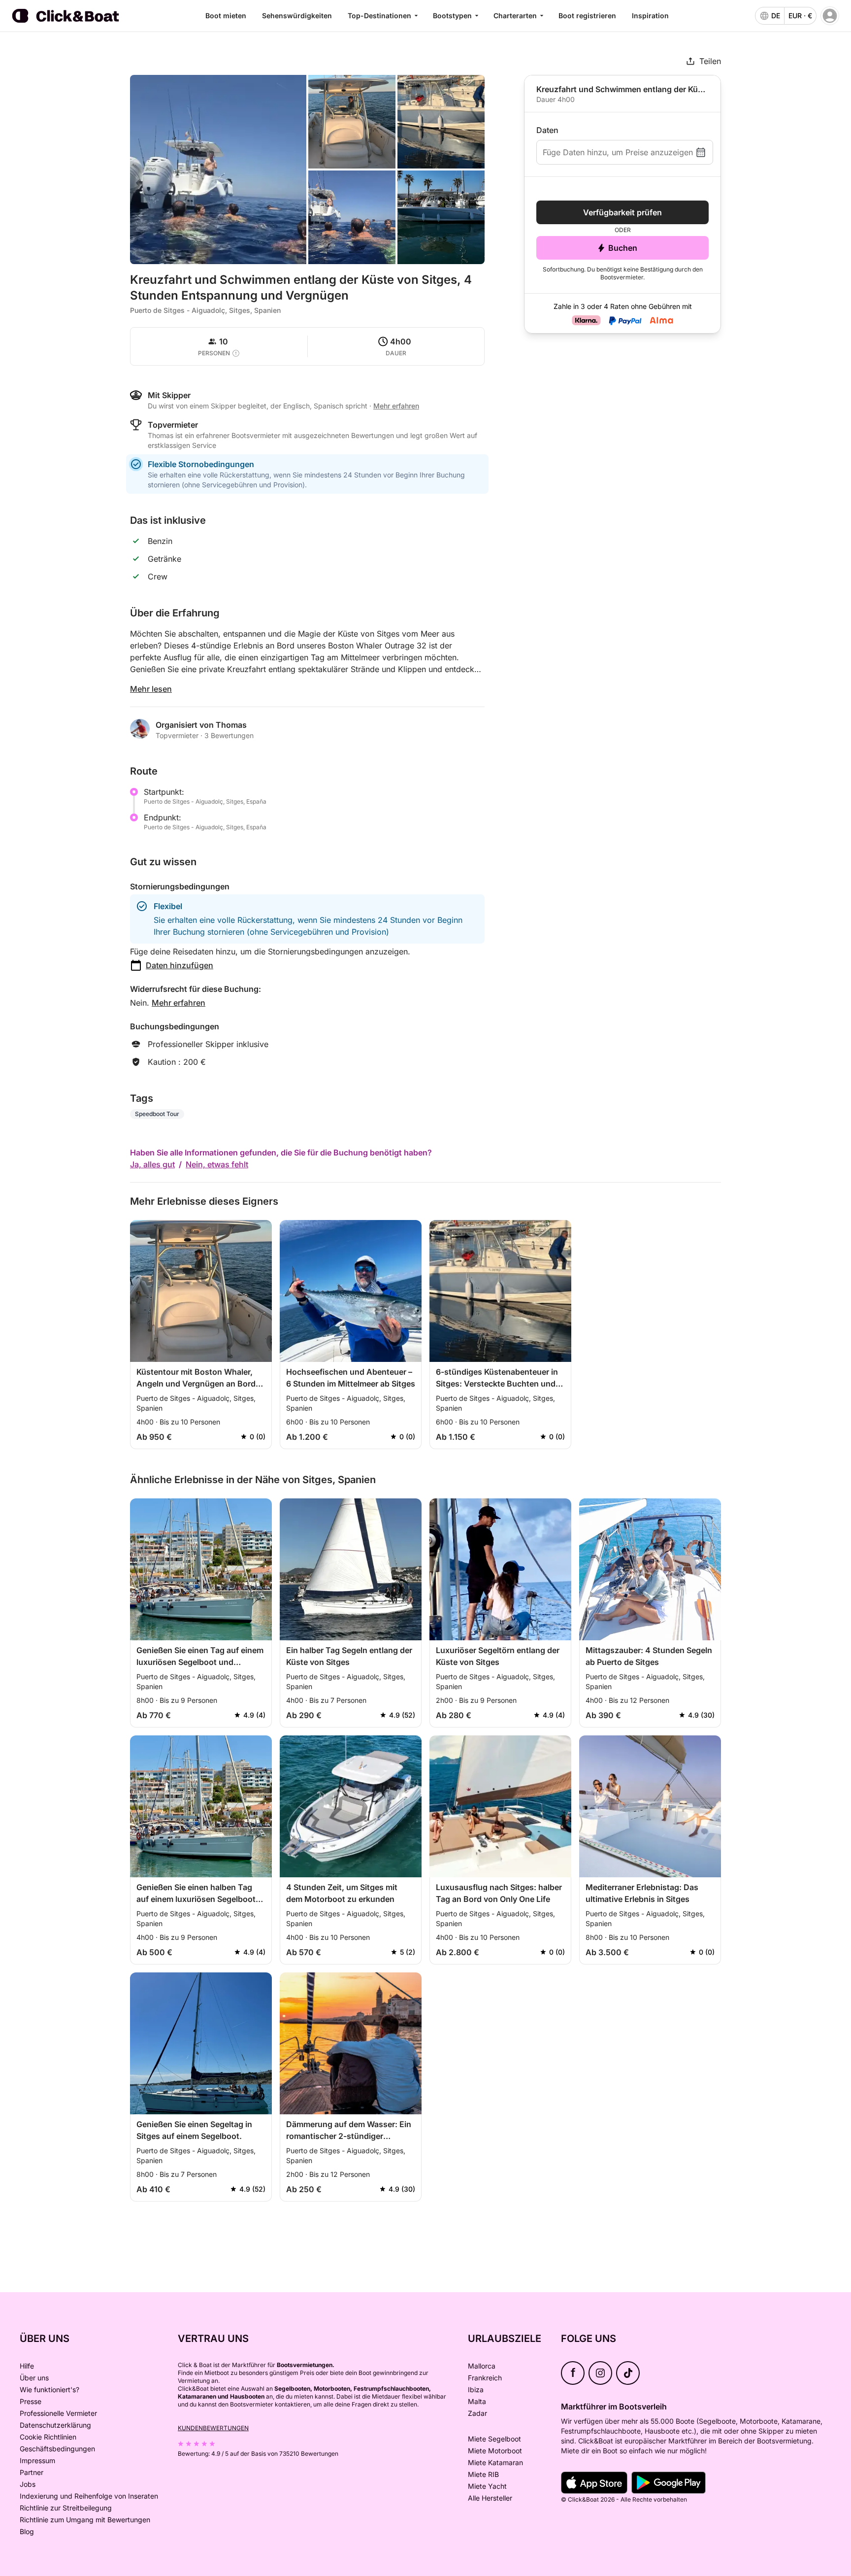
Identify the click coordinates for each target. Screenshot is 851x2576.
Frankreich (485, 2378)
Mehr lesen (151, 689)
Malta (477, 2401)
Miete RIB (483, 2474)
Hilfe (27, 2366)
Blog (27, 2531)
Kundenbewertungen (213, 2428)
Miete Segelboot (494, 2439)
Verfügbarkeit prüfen (622, 212)
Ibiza (476, 2390)
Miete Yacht (487, 2486)
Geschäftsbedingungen (57, 2449)
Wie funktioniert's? (49, 2390)
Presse (31, 2401)
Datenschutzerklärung (55, 2425)
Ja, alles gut (152, 1164)
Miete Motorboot (495, 2451)
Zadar (477, 2413)
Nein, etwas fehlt (217, 1164)
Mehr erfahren (179, 1003)
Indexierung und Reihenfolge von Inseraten (89, 2496)
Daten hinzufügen (180, 965)
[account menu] (830, 16)
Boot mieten (226, 16)
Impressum (37, 2460)
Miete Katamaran (495, 2462)
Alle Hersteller (490, 2498)
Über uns (34, 2378)
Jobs (28, 2484)
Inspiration (650, 16)
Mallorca (482, 2366)
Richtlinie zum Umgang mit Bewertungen (85, 2520)
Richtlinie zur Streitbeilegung (66, 2508)
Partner (32, 2472)
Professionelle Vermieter (58, 2413)
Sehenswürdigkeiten (297, 16)
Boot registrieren (587, 16)
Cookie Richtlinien (48, 2437)
